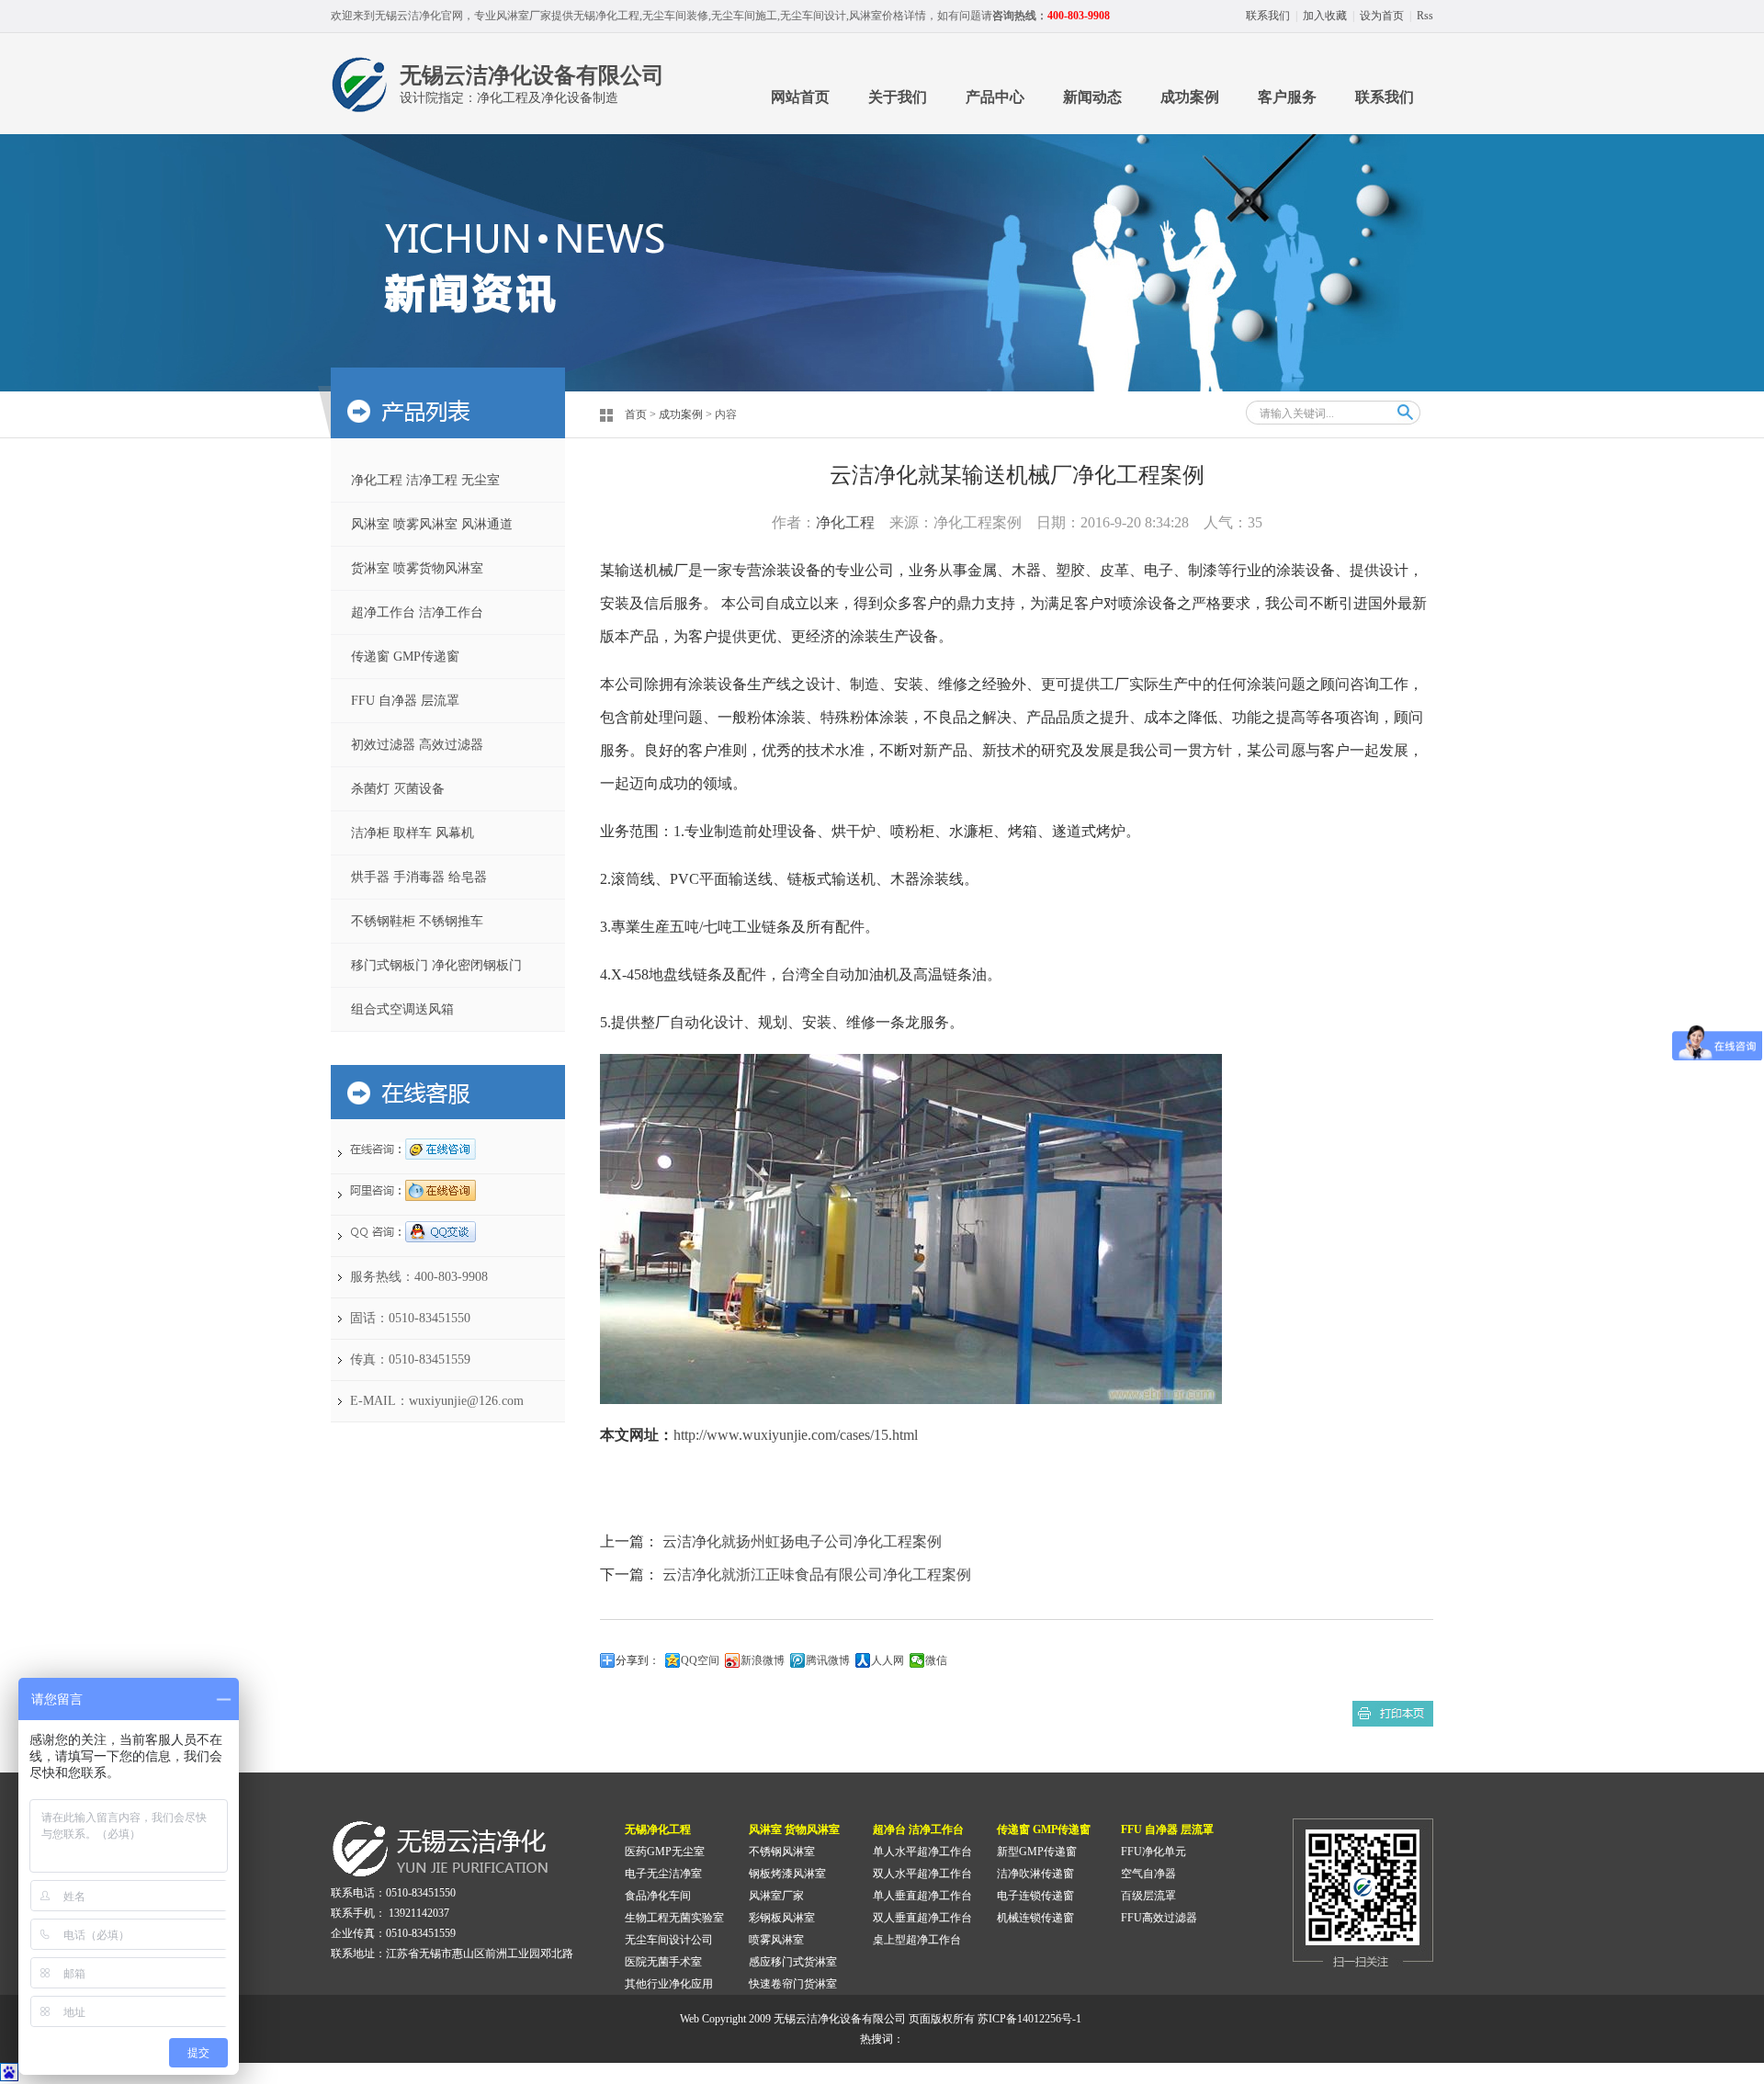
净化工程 (845, 522)
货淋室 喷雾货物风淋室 (417, 568)
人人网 (888, 1660)
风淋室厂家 (776, 1896)
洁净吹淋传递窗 (1035, 1874)
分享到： (638, 1660)
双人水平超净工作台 (922, 1874)
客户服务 (1287, 97)
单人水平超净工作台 (922, 1852)
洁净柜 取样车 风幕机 (413, 833)
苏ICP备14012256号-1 (1029, 2019)
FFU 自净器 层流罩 (405, 701)
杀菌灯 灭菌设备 (398, 789)
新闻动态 (1092, 97)
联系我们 (1268, 16)
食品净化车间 (658, 1896)
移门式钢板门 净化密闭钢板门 (436, 965)
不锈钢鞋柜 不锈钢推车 (417, 921)
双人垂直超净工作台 (922, 1918)
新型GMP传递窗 (1037, 1852)
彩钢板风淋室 (782, 1918)
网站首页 (800, 97)
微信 (936, 1660)
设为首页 (1382, 16)
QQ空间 (700, 1660)
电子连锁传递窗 (1035, 1896)
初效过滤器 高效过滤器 (417, 745)
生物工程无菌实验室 (674, 1918)
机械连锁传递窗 (1035, 1918)
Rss (1425, 16)
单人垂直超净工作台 (922, 1896)
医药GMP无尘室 (665, 1852)
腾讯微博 (828, 1660)
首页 (636, 414)
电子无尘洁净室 (663, 1874)
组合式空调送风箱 (402, 1009)
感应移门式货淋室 (793, 1962)
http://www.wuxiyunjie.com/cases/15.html (796, 1435)
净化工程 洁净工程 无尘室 (425, 480)
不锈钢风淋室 (782, 1852)
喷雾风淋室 (776, 1940)
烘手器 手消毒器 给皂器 (419, 877)
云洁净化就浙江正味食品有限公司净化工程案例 (817, 1574)
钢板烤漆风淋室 (787, 1874)
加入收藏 (1325, 16)
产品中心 (995, 97)
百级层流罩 (1148, 1896)
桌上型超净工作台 (917, 1940)
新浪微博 (763, 1660)
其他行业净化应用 (669, 1984)
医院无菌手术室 (663, 1962)
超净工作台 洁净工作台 (417, 612)
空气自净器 (1148, 1874)
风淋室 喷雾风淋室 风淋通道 (432, 524)
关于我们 (898, 97)
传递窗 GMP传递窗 (405, 657)
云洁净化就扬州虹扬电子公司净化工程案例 (802, 1541)
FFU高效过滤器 (1159, 1918)
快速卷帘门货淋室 (793, 1984)
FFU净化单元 (1153, 1852)
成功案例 (1190, 97)
